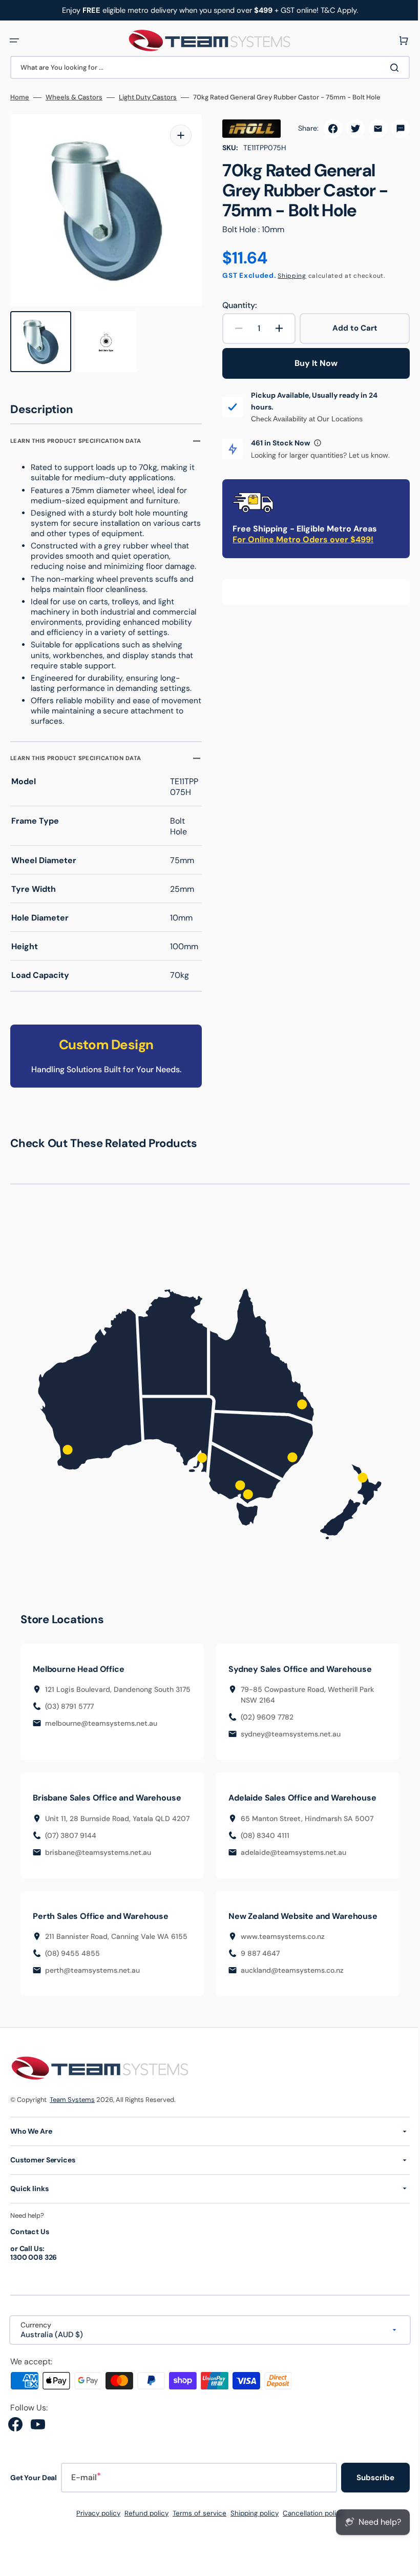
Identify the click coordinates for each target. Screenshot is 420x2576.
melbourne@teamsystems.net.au (101, 1732)
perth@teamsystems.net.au (92, 1979)
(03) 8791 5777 (69, 1715)
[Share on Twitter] (348, 129)
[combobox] (206, 67)
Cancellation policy (310, 2522)
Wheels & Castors (74, 97)
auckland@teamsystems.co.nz (289, 1979)
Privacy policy (95, 2522)
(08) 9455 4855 (72, 1962)
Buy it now (310, 363)
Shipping (288, 276)
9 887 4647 (257, 1962)
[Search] (389, 68)
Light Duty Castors (148, 97)
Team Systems (72, 2108)
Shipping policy (251, 2522)
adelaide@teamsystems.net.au (290, 1850)
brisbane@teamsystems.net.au (98, 1861)
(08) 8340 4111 (261, 1833)
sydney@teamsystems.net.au (287, 1732)
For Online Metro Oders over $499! (299, 539)
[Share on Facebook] (325, 129)
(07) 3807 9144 (71, 1844)
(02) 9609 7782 (264, 1715)
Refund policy (143, 2522)
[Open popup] (314, 443)
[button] (14, 40)
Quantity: (236, 305)
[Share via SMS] (393, 129)
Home (20, 97)
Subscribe (368, 2487)
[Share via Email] (370, 129)
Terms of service (196, 2522)
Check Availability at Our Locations (303, 419)
